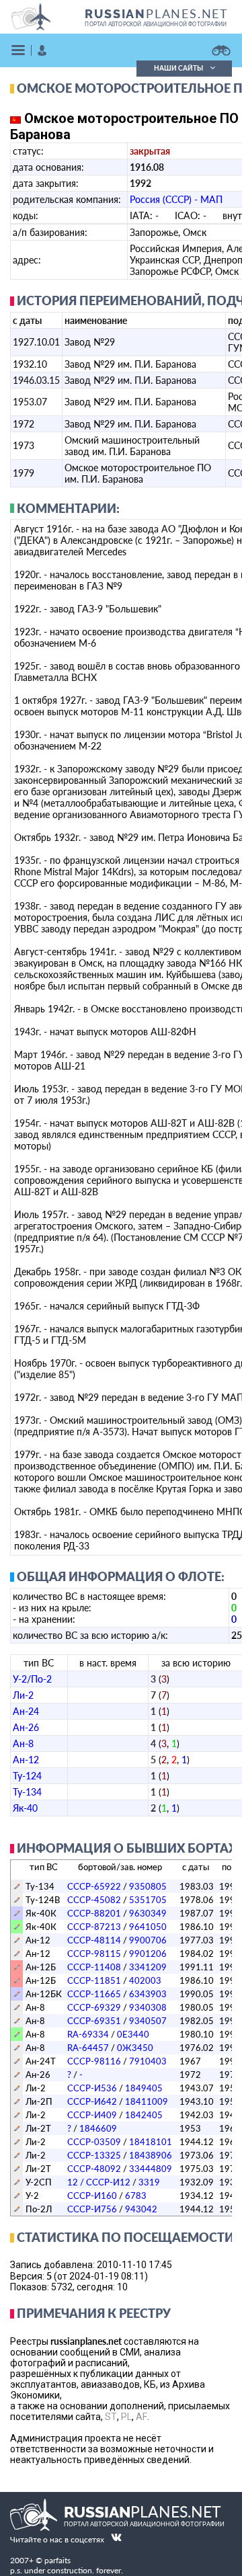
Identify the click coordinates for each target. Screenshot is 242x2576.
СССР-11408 (94, 1967)
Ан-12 (26, 1760)
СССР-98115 (94, 1954)
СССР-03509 (94, 2142)
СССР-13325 (94, 2155)
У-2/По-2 (32, 1679)
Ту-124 (27, 1776)
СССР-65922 (94, 1886)
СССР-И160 (92, 2196)
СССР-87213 (94, 1927)
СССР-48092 (94, 2169)
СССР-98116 (94, 2061)
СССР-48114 (94, 1940)
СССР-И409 (92, 2115)
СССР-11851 (94, 1980)
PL (126, 2417)
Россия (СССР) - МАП (176, 199)
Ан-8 (23, 1743)
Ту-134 (27, 1792)
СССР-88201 (94, 1913)
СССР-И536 (92, 2088)
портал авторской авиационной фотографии (156, 24)
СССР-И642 (92, 2101)
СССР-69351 (94, 2021)
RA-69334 (88, 2034)
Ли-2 (23, 1695)
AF (142, 2417)
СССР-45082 (94, 1900)
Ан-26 (26, 1727)
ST (111, 2417)
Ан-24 (26, 1711)
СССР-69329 (94, 2007)
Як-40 (25, 1808)
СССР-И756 (92, 2209)
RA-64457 (88, 2048)
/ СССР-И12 (99, 2182)
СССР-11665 (94, 1994)
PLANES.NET (157, 13)
